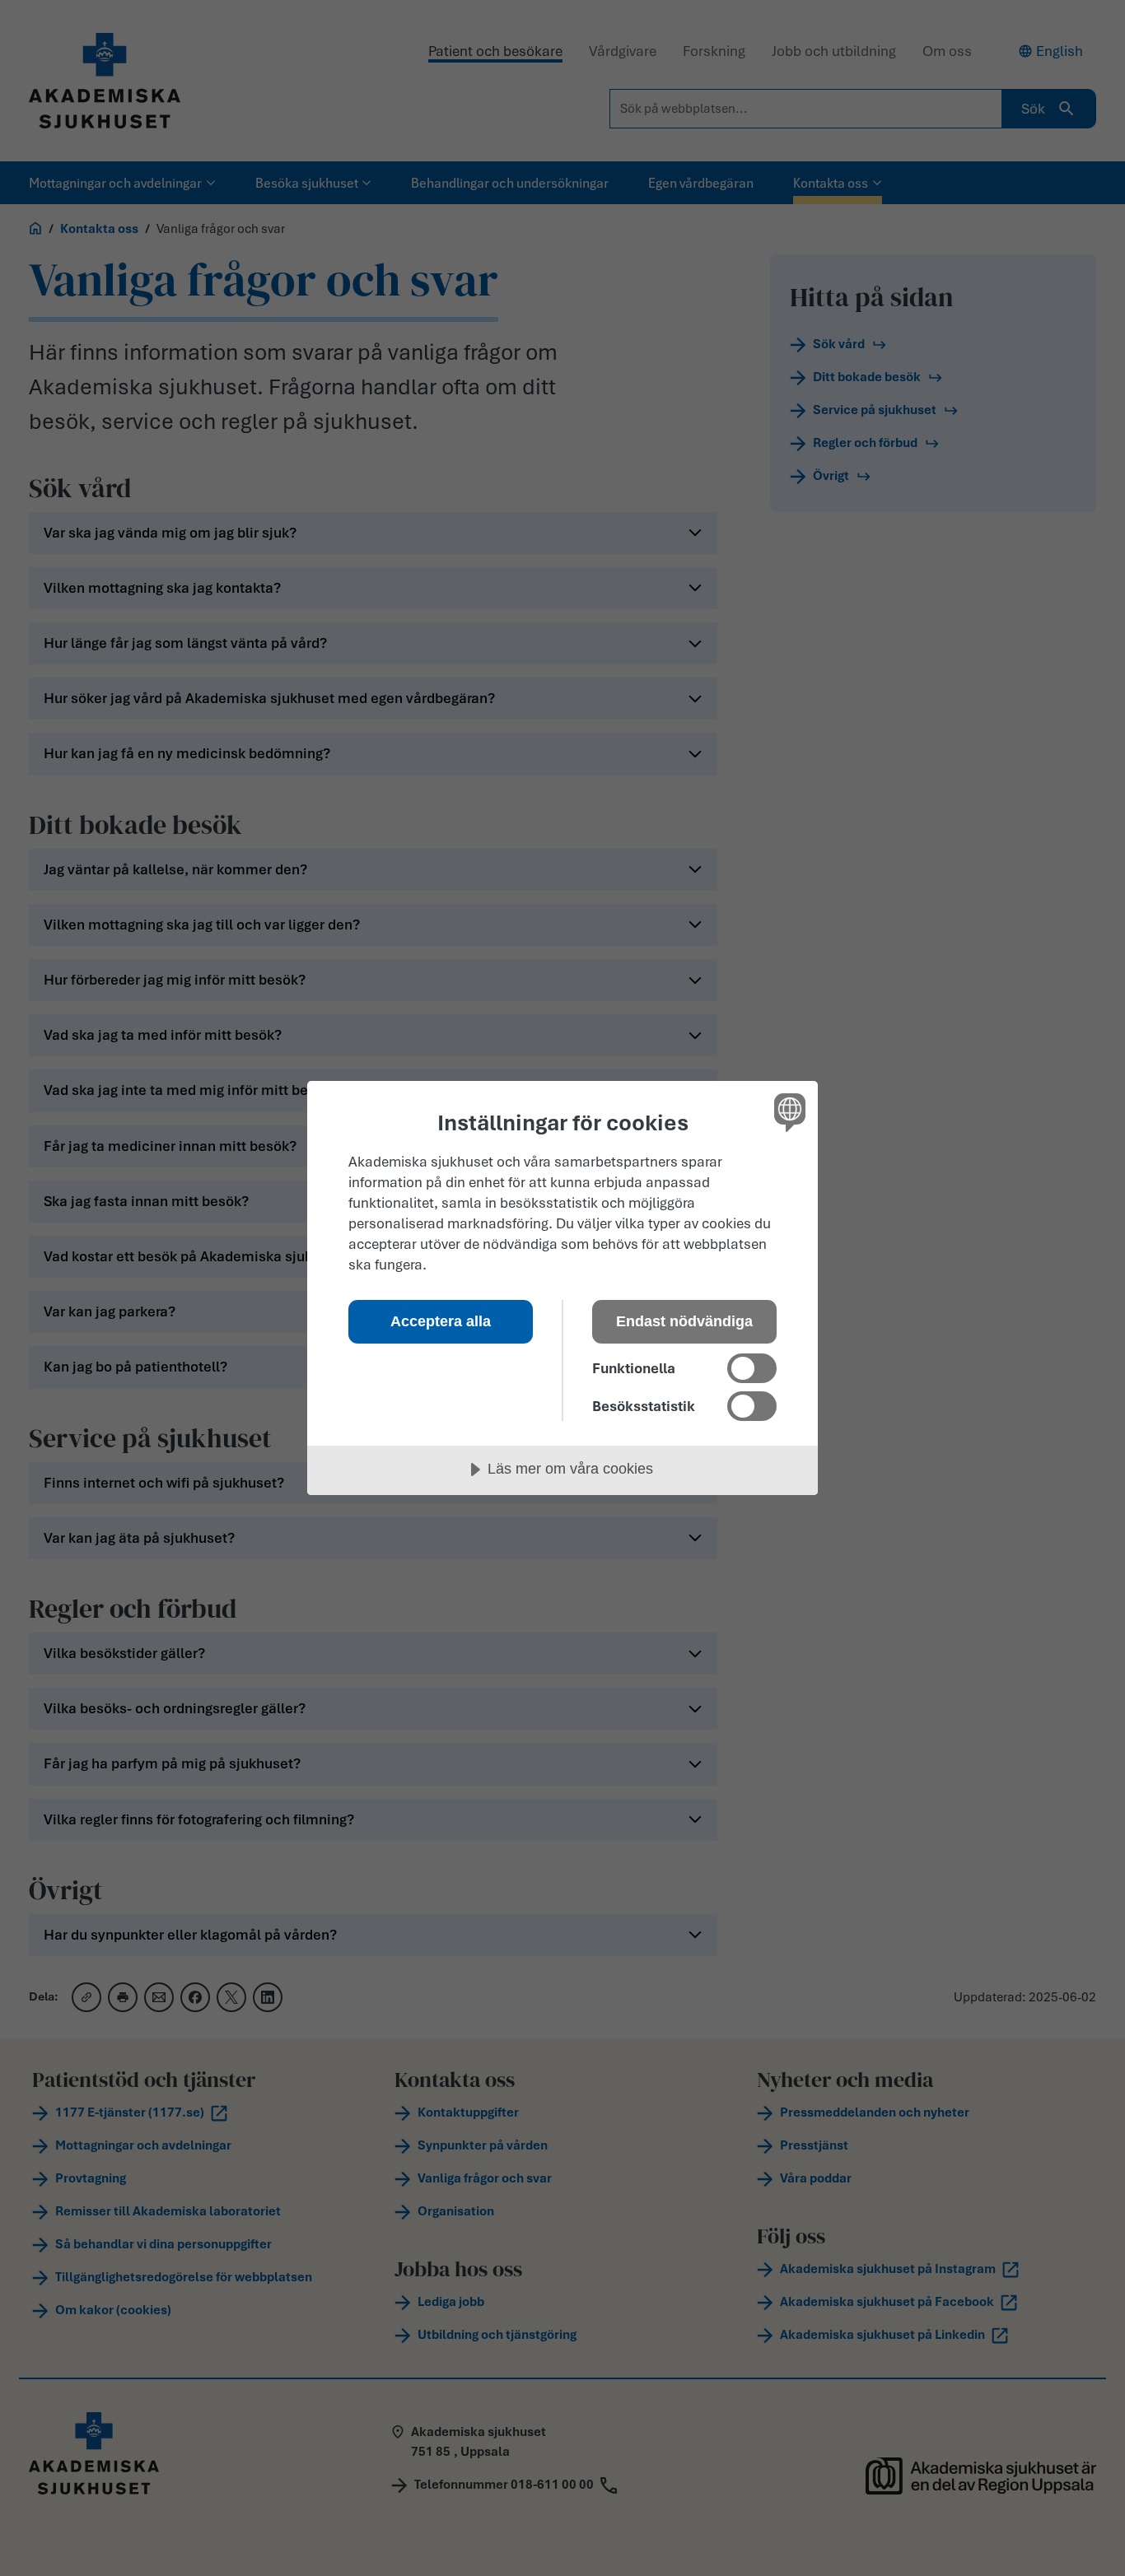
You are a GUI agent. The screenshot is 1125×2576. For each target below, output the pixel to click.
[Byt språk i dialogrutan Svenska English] (787, 1112)
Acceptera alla (441, 1321)
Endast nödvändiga (684, 1321)
